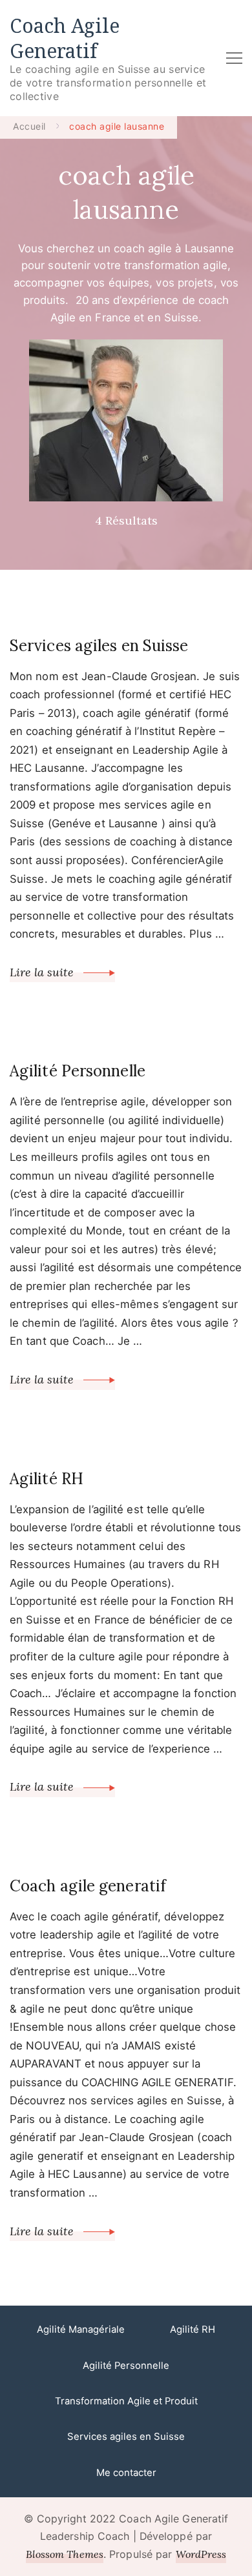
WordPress (201, 2554)
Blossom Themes (65, 2554)
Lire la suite (43, 972)
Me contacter (126, 2473)
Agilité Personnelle (78, 1071)
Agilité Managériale (81, 2329)
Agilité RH (47, 1479)
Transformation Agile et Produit (126, 2401)
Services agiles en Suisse (99, 646)
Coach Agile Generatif (65, 38)
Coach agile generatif (88, 1886)
